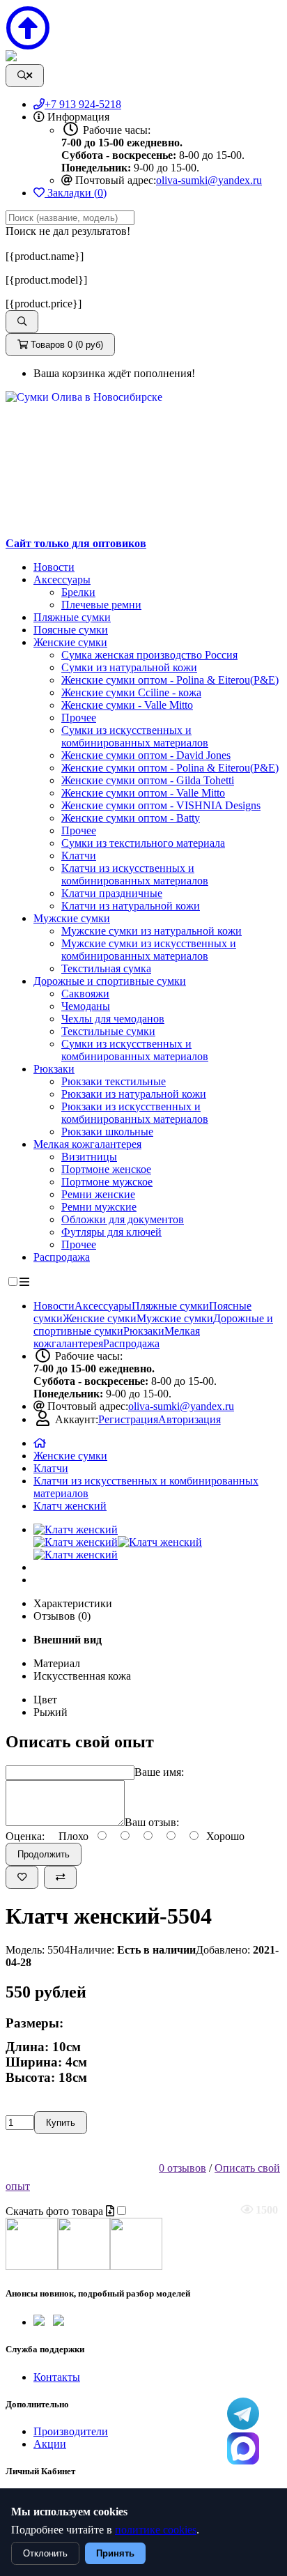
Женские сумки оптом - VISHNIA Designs (161, 805)
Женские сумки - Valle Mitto (127, 705)
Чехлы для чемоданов (113, 1019)
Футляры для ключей (111, 1232)
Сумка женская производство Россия (149, 655)
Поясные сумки (71, 630)
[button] (22, 322)
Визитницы (89, 1157)
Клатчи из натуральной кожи (131, 906)
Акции (50, 2444)
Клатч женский (70, 1506)
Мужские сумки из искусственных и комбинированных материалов (149, 950)
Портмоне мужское (107, 1182)
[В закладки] (22, 1877)
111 (243, 2448)
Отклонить (45, 2553)
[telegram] (39, 2322)
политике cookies (156, 2530)
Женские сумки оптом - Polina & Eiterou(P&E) (170, 680)
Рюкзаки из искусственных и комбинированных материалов (135, 1113)
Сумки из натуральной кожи (129, 667)
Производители (71, 2431)
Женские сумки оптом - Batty (131, 818)
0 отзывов (183, 2168)
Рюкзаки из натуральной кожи (134, 1094)
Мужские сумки (72, 918)
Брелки (78, 592)
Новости (54, 567)
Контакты (57, 2377)
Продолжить (44, 1854)
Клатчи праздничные (112, 893)
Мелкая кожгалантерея (87, 1144)
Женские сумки (70, 642)
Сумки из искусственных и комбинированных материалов (135, 736)
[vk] (59, 2322)
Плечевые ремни (101, 605)
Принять (115, 2553)
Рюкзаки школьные (107, 1132)
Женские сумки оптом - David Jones (146, 755)
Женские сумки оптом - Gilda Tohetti (148, 780)
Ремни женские (98, 1194)
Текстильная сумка (106, 968)
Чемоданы (86, 1006)
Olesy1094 (243, 2414)
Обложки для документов (123, 1219)
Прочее (79, 718)
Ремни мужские (99, 1207)
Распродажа (62, 1257)
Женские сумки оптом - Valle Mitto (143, 793)
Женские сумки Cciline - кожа (131, 692)
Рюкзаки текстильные (114, 1081)
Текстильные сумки (108, 1031)
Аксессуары (62, 580)
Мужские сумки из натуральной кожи (152, 931)
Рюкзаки (54, 1069)
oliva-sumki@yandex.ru (209, 180)
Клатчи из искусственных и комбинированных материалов (135, 874)
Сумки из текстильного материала (143, 843)
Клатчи (79, 856)
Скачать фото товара (56, 2211)
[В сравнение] (60, 1877)
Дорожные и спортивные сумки (110, 981)
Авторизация (189, 1419)
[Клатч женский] (76, 1529)
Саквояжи (85, 994)
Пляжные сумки (72, 617)
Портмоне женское (106, 1169)
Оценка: (25, 1836)
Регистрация (128, 1419)
